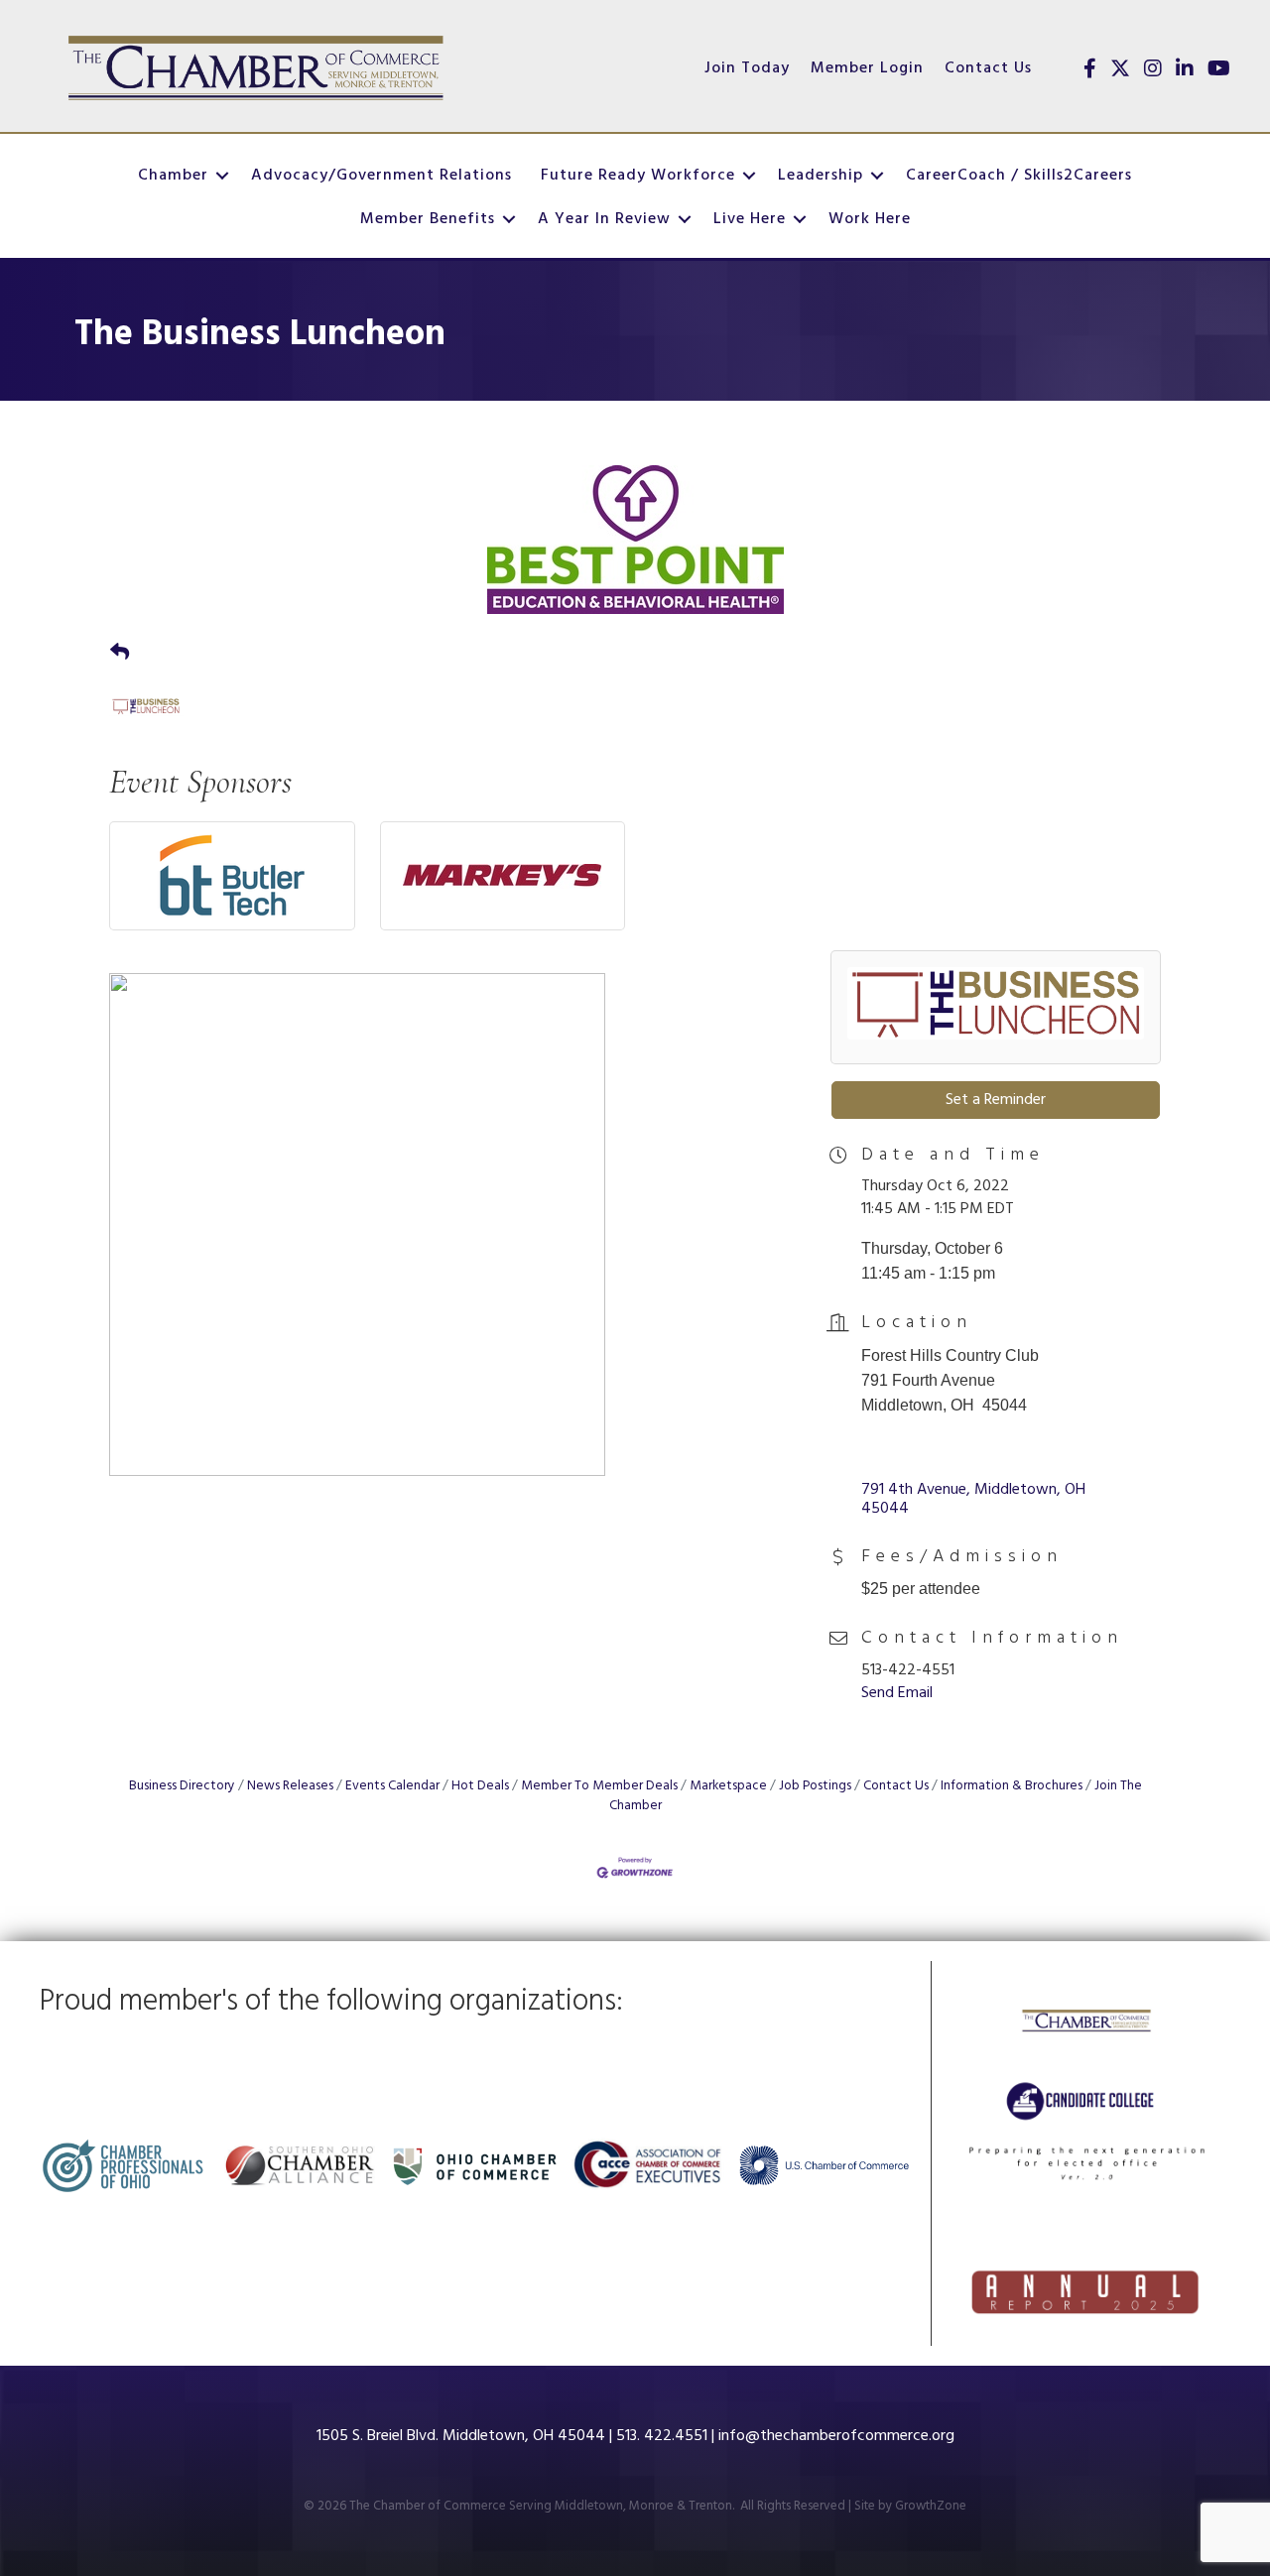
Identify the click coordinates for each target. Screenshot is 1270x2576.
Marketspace (728, 1786)
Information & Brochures (1012, 1786)
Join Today (747, 68)
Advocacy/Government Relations (381, 176)
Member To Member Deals (599, 1786)
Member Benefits (428, 219)
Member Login (867, 68)
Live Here (750, 219)
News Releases (290, 1786)
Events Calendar (392, 1786)
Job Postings (815, 1786)
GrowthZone (931, 2506)
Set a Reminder (996, 1100)
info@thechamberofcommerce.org (836, 2436)
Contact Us (988, 68)
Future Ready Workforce (638, 176)
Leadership (821, 176)
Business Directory (182, 1786)
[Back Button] (120, 655)
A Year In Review (604, 219)
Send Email (897, 1693)
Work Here (870, 219)
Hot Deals (480, 1786)
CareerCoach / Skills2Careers (1019, 176)
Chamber (173, 176)
